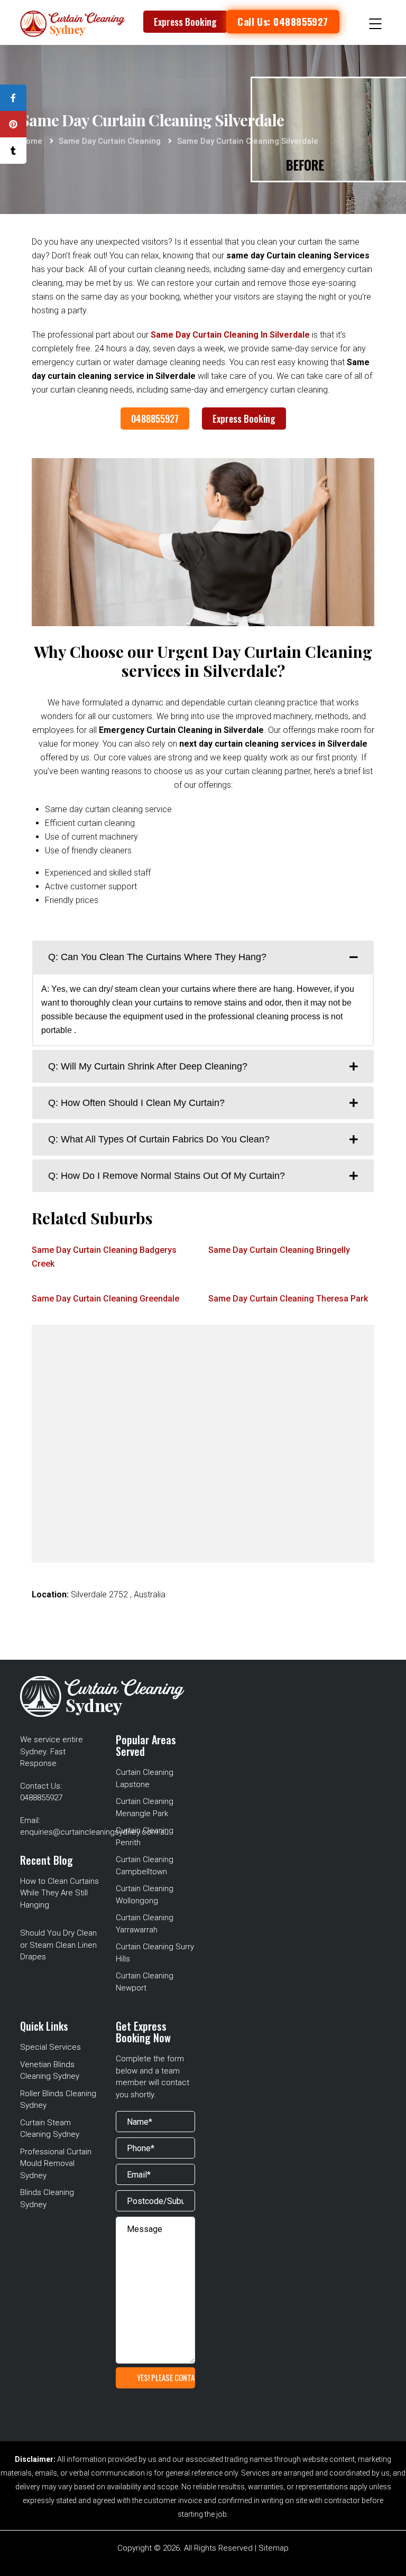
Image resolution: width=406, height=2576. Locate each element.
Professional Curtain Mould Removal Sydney (56, 2164)
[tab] (203, 957)
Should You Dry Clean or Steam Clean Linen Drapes (58, 1945)
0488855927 (155, 419)
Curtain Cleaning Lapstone (145, 1778)
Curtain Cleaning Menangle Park (145, 1807)
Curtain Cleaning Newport (145, 1982)
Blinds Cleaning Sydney (47, 2198)
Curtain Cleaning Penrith (145, 1836)
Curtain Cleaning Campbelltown (145, 1866)
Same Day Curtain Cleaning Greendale (105, 1299)
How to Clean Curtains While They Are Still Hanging (59, 1893)
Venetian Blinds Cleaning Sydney (50, 2071)
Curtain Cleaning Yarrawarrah (145, 1924)
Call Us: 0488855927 (283, 22)
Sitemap (274, 2548)
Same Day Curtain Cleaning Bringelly (279, 1250)
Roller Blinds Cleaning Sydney (58, 2100)
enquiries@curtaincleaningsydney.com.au (94, 1832)
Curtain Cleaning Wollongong (145, 1895)
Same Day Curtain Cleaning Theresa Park (288, 1299)
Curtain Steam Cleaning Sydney (50, 2129)
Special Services (50, 2047)
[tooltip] (13, 98)
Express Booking (185, 22)
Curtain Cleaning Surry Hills (155, 1953)
